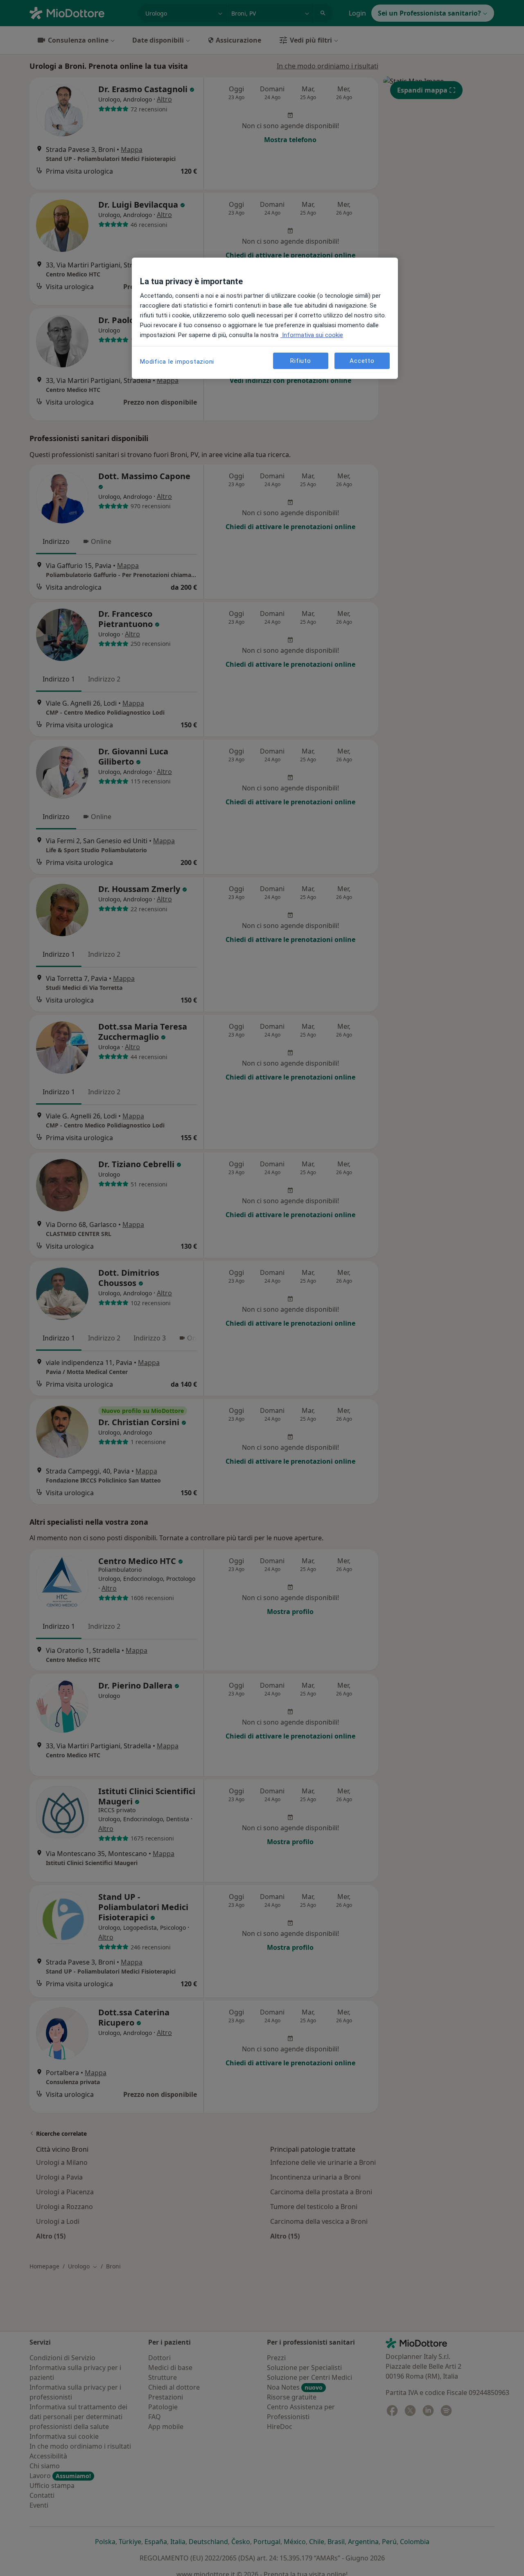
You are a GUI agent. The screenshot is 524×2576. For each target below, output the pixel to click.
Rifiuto (300, 361)
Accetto (362, 361)
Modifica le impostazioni (177, 362)
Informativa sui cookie (312, 335)
